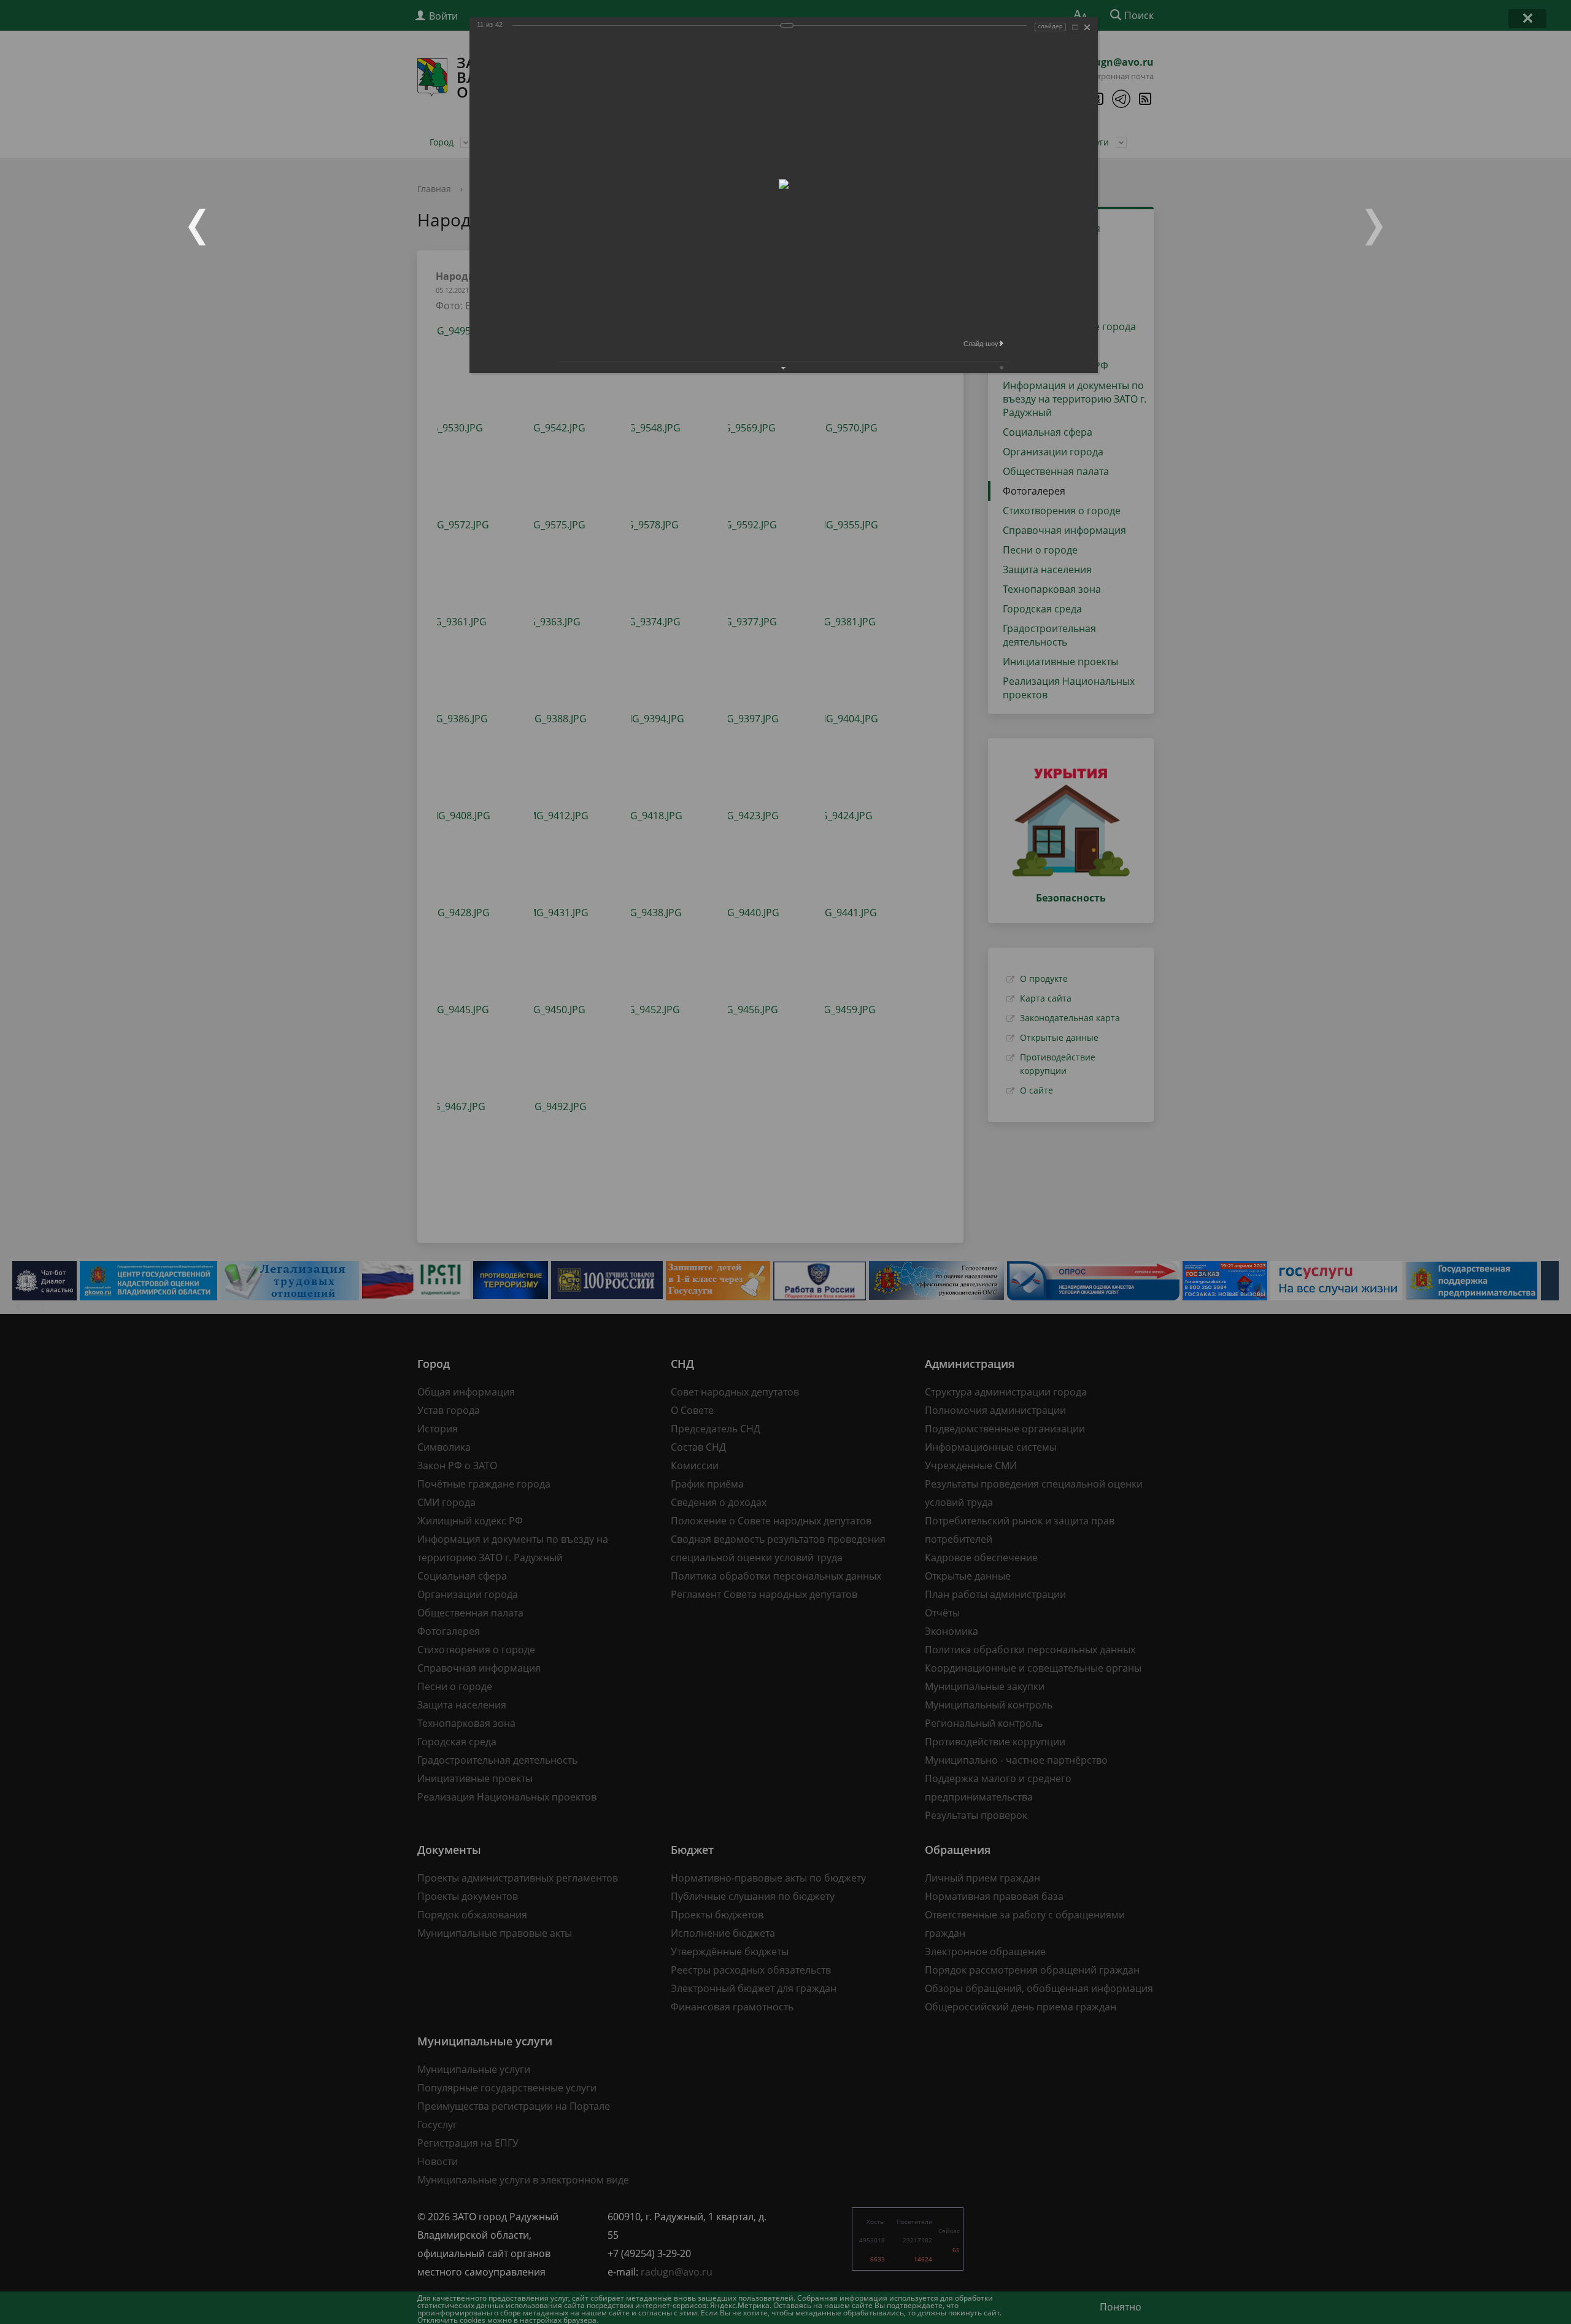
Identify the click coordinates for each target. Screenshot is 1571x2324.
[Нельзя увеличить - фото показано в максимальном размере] (1075, 27)
